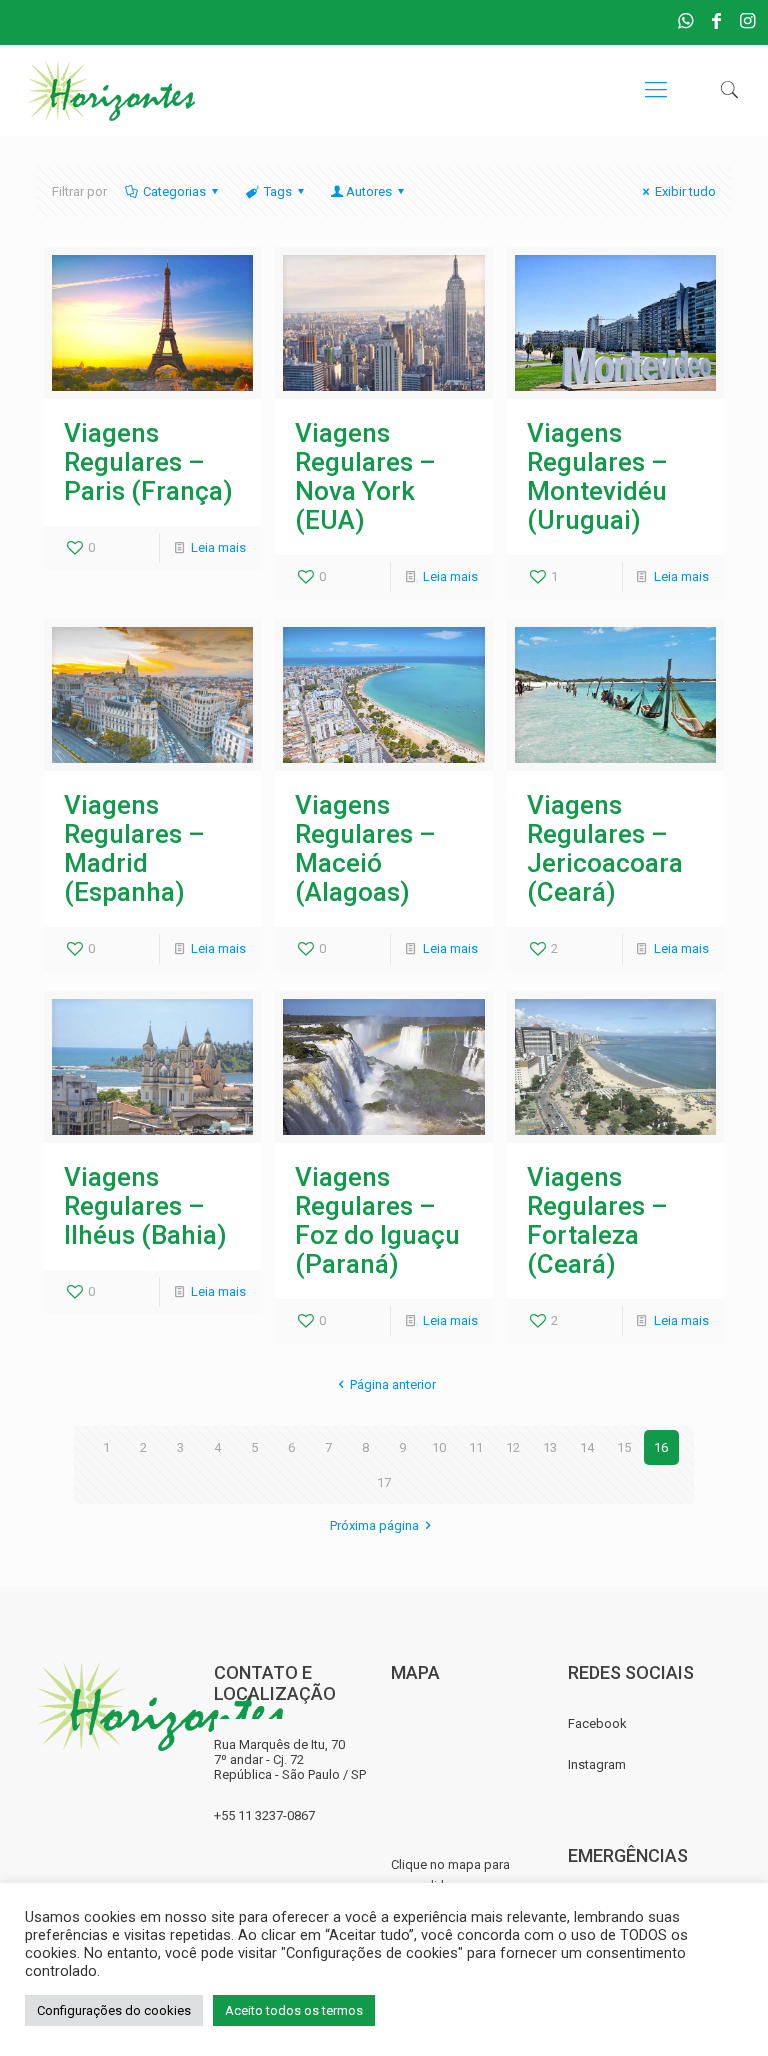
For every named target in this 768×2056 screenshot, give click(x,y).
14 (587, 1447)
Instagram (597, 1764)
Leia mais (218, 547)
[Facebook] (716, 20)
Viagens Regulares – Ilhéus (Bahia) (145, 1206)
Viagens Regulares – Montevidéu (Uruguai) (597, 476)
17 (384, 1482)
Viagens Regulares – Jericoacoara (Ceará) (605, 848)
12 (513, 1447)
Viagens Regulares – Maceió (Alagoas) (365, 848)
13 (550, 1447)
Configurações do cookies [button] (114, 2010)
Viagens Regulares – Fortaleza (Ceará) (597, 1220)
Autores (369, 191)
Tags (278, 191)
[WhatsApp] (685, 20)
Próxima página (374, 1525)
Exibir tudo (685, 191)
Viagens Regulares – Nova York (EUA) (365, 476)
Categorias (174, 191)
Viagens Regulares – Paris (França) (148, 462)
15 (624, 1447)
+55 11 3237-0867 (264, 1815)
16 (661, 1447)
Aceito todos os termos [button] (294, 2010)
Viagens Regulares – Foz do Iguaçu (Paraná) (377, 1220)
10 (439, 1447)
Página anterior (393, 1384)
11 (476, 1447)
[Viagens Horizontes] (111, 90)
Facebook (597, 1723)
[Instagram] (747, 20)
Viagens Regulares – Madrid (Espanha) (134, 848)
